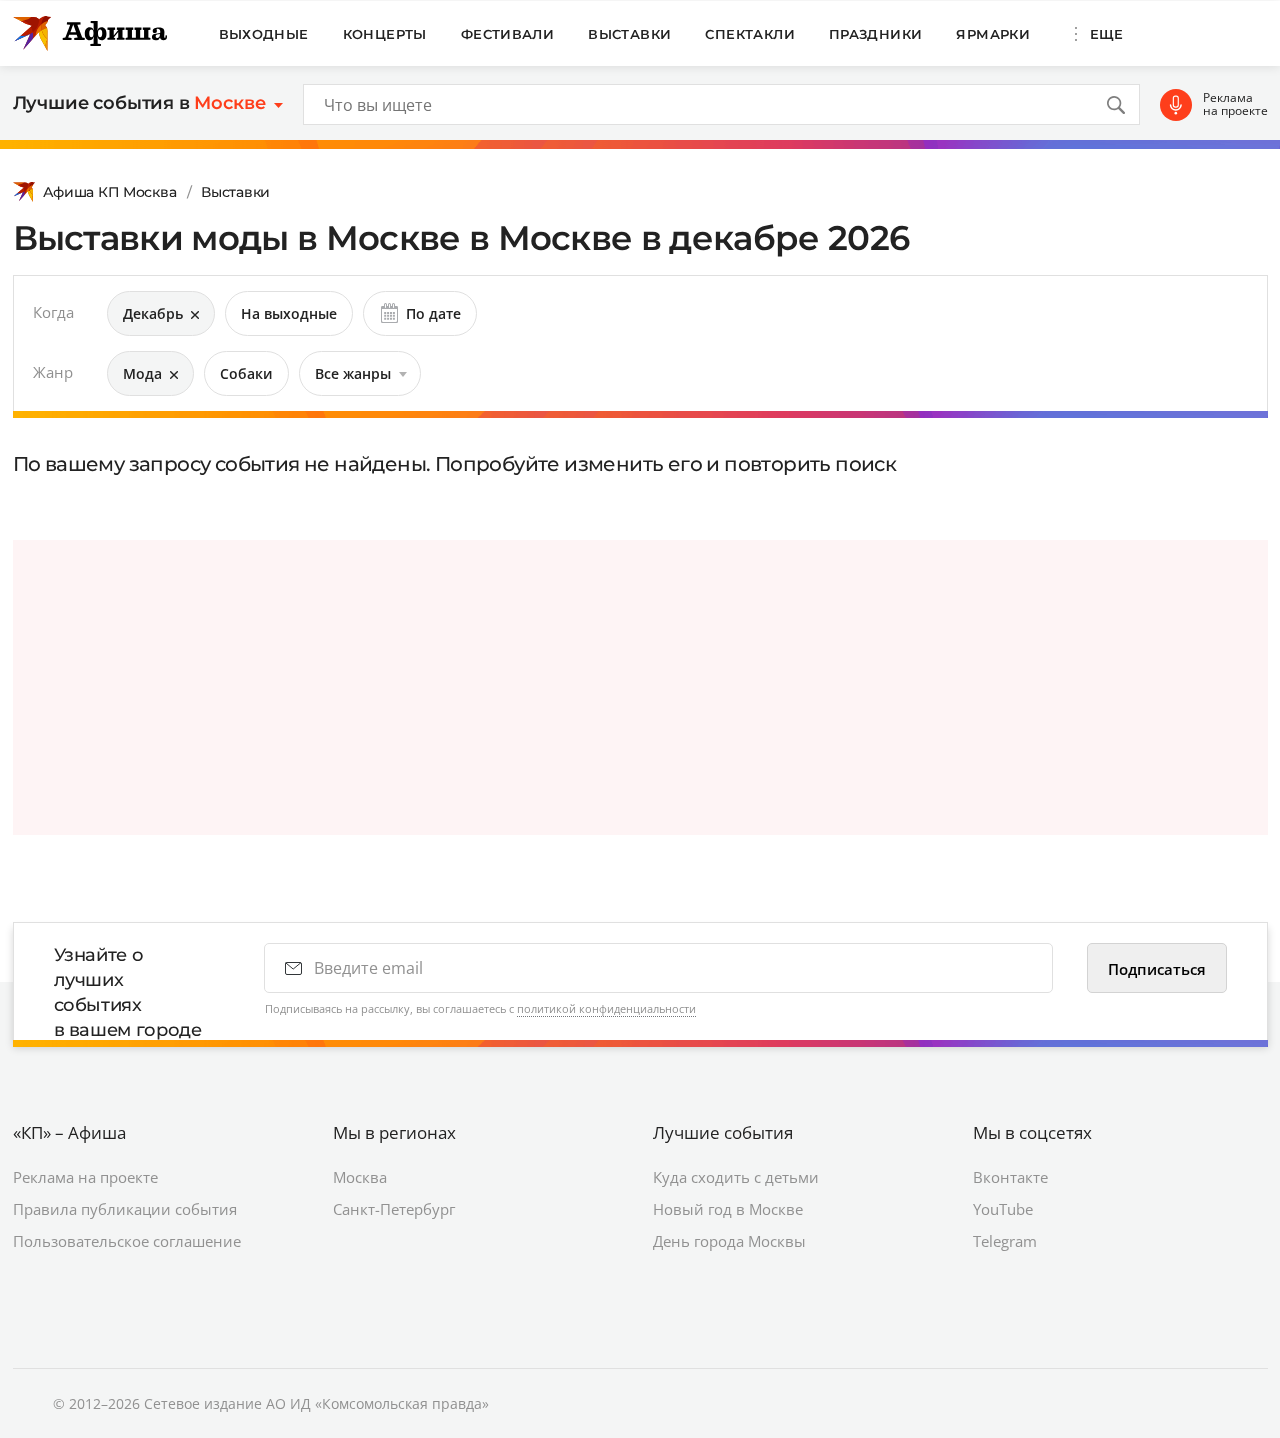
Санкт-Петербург (394, 1209)
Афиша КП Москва (110, 192)
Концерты (385, 34)
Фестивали (508, 34)
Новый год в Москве (728, 1209)
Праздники (876, 34)
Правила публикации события (125, 1209)
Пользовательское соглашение (127, 1241)
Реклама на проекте (1235, 104)
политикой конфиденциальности (606, 1008)
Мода (142, 373)
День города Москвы (729, 1241)
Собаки (246, 373)
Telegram (1005, 1241)
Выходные (264, 34)
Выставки (629, 34)
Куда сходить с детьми (736, 1177)
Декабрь (153, 313)
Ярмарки (993, 34)
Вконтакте (1010, 1177)
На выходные (289, 313)
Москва (360, 1177)
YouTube (1003, 1209)
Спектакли (750, 34)
